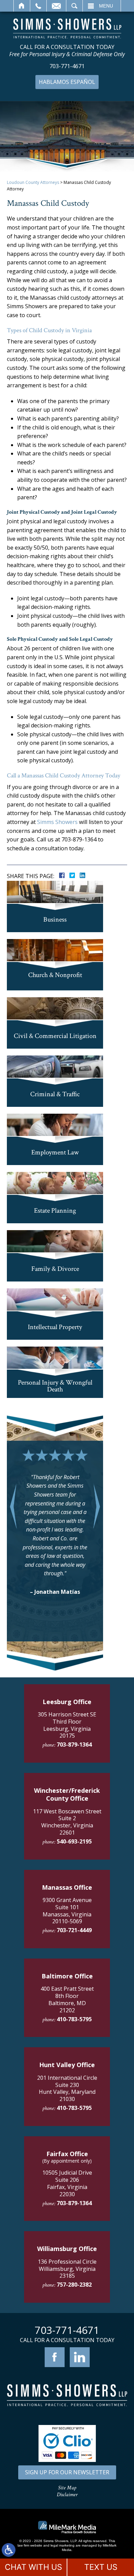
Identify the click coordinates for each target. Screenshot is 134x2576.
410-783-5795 (74, 2019)
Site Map (67, 2488)
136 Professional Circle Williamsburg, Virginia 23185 (67, 2269)
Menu (106, 6)
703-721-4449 (74, 1930)
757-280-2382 (74, 2285)
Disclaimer (67, 2495)
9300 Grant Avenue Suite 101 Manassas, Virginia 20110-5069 (67, 1911)
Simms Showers (57, 822)
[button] (13, 1506)
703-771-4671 (67, 66)
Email (56, 6)
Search (74, 6)
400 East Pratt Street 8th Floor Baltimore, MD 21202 (67, 1999)
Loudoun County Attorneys (33, 182)
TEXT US (101, 2567)
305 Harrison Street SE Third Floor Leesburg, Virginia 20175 (67, 1725)
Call (38, 6)
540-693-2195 (74, 1841)
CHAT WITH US (33, 2567)
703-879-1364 (74, 1745)
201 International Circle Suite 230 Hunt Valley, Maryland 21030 (67, 2088)
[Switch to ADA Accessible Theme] (9, 2550)
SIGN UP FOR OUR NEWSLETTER (67, 2472)
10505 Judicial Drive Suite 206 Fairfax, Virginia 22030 (67, 2183)
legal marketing (63, 2545)
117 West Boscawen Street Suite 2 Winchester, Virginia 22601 (67, 1822)
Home (22, 6)
